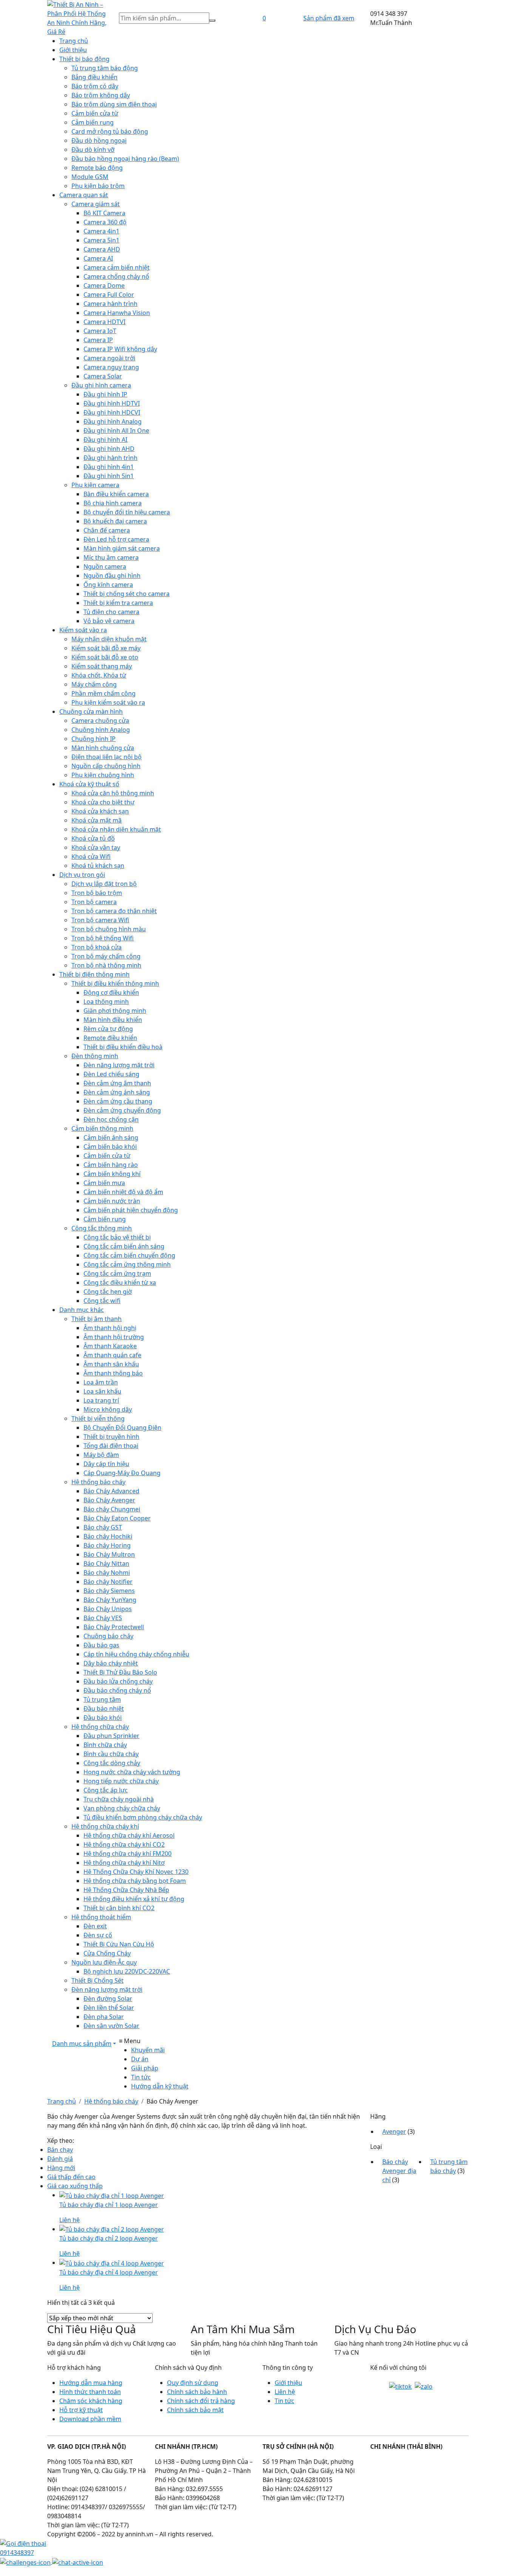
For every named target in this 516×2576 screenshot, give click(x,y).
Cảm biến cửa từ (95, 113)
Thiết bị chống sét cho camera (127, 594)
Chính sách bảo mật (195, 2410)
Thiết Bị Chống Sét (97, 1980)
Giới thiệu (73, 50)
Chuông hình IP (93, 739)
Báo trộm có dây (95, 86)
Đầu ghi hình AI (105, 440)
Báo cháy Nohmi (107, 1573)
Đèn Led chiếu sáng (111, 1074)
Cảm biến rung (93, 122)
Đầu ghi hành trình (110, 458)
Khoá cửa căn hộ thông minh (113, 793)
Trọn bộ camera (94, 902)
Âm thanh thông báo (113, 1373)
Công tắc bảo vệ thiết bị (117, 1237)
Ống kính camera (108, 585)
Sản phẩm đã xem (329, 18)
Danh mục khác (82, 1310)
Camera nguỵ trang (111, 367)
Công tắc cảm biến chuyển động (129, 1255)
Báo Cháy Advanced (111, 1491)
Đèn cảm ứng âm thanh (117, 1083)
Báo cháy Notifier (108, 1582)
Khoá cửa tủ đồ (93, 838)
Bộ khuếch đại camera (115, 521)
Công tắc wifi (102, 1301)
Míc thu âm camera (111, 557)
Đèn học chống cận (111, 1119)
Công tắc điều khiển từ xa (120, 1283)
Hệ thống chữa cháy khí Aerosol (129, 1835)
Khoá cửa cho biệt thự (103, 802)
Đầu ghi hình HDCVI (112, 412)
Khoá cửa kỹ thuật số (89, 784)
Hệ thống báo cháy (98, 1482)
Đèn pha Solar (104, 2017)
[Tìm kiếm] (212, 20)
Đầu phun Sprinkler (111, 1736)
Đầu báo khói (103, 1718)
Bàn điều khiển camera (116, 494)
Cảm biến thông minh (102, 1128)
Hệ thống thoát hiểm (101, 1917)
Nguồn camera (105, 566)
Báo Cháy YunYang (110, 1600)
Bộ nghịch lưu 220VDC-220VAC (127, 1971)
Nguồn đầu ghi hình (112, 576)
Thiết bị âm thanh (97, 1319)
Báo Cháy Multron (109, 1554)
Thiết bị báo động (84, 59)
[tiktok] (400, 2386)
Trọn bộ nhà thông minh (106, 965)
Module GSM (90, 177)
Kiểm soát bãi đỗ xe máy (106, 648)
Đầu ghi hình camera (101, 385)
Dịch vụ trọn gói (82, 875)
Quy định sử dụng (193, 2383)
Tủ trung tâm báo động (105, 68)
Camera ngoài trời (109, 358)
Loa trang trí (101, 1400)
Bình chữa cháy (105, 1745)
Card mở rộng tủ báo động (110, 131)
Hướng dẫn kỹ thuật (160, 2086)
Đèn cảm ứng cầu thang (118, 1101)
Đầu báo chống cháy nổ (117, 1690)
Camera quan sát (84, 195)
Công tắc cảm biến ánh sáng (124, 1246)
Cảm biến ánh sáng (111, 1138)
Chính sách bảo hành (197, 2392)
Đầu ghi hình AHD (109, 449)
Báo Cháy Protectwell (114, 1627)
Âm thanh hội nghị (110, 1328)
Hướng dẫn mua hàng (91, 2383)
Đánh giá (60, 2159)
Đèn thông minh (95, 1056)
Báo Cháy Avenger (109, 1500)
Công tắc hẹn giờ (108, 1292)
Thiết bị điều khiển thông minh (115, 983)
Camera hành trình (110, 304)
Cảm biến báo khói (110, 1147)
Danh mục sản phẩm (82, 2044)
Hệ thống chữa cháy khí (105, 1826)
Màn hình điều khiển (113, 1020)
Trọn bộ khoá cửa (97, 947)
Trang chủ (74, 41)
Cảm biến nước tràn (112, 1201)
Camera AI (98, 258)
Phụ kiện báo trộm (98, 186)
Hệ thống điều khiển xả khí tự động (134, 1899)
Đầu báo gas (101, 1645)
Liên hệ (285, 2392)
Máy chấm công (94, 684)
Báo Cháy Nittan (106, 1564)
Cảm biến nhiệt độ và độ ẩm (123, 1192)
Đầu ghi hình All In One (116, 431)
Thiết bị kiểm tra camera (118, 603)
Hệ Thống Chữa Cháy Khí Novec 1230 (136, 1872)
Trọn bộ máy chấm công (106, 956)
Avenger (394, 2131)
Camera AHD (102, 249)
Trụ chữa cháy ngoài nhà (119, 1799)
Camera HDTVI (104, 322)
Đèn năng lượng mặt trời (119, 1065)
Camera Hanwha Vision (117, 313)
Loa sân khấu (102, 1391)
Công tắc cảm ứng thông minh (127, 1264)
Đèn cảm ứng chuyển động (122, 1110)
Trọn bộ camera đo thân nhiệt (114, 911)
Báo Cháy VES (103, 1618)
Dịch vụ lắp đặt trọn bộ (104, 884)
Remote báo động (97, 168)
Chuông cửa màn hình (91, 712)
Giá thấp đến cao (71, 2177)
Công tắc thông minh (102, 1228)
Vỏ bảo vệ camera (109, 621)
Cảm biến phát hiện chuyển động (131, 1210)
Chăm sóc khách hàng (91, 2401)
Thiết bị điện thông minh (94, 974)
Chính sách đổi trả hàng (201, 2401)
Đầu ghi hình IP (105, 394)
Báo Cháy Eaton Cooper (117, 1518)
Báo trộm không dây (101, 95)
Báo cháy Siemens (109, 1591)
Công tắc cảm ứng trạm (117, 1273)
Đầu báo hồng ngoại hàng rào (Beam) (125, 159)
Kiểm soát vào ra (83, 630)
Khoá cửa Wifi (91, 857)
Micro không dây (108, 1409)
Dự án (140, 2059)
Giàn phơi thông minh (115, 1011)
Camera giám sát (96, 204)
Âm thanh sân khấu (111, 1364)
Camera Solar (103, 376)
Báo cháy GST (103, 1527)
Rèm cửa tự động (108, 1029)
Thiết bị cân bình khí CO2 (119, 1908)
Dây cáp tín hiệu (106, 1464)
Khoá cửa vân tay (96, 847)
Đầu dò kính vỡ (93, 150)
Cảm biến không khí (112, 1174)
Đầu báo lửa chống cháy (118, 1681)
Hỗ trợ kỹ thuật (81, 2410)
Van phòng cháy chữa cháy (122, 1808)
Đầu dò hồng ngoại (99, 140)
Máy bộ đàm (101, 1455)
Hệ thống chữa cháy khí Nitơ (124, 1863)
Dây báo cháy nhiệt (111, 1663)
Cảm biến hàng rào (111, 1165)
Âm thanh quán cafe (112, 1355)
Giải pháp (145, 2068)
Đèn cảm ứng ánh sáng (117, 1092)
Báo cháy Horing (107, 1545)
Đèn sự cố (98, 1935)
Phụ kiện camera (95, 485)
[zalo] (424, 2386)
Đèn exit (95, 1926)
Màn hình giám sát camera (122, 548)
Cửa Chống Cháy (107, 1953)
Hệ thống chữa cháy (100, 1727)
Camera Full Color (109, 295)
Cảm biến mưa (104, 1183)
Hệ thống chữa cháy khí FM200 (127, 1854)
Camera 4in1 (101, 231)
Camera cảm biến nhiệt (117, 267)
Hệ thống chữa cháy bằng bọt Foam (135, 1881)
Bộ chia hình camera (113, 503)
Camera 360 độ (105, 222)
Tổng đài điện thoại (111, 1446)
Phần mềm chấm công (104, 693)
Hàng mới (61, 2168)
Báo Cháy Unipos (108, 1609)
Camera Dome (104, 286)
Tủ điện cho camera (111, 612)
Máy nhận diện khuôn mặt (109, 639)
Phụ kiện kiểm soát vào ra (108, 702)
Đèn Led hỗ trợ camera (116, 539)
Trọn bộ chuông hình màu (109, 929)
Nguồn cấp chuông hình (106, 766)
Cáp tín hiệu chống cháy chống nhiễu (136, 1654)
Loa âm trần (101, 1382)
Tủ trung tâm (102, 1699)
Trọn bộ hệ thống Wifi (103, 938)
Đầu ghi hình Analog (113, 421)
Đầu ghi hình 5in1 (109, 476)
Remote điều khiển (110, 1038)
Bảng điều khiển (94, 77)
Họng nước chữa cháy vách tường (132, 1772)
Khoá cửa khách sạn (100, 811)
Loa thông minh (106, 1002)
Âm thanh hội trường (114, 1337)
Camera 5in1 (101, 240)
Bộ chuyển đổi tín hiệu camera (127, 512)
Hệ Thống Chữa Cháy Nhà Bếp (126, 1890)
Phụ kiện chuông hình (103, 775)
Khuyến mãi (148, 2050)
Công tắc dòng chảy (112, 1763)
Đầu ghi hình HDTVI (112, 403)
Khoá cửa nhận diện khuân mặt (116, 829)
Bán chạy (60, 2150)
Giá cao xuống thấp (75, 2186)
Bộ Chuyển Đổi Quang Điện (122, 1428)
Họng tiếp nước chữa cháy (121, 1781)
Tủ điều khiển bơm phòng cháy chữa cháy (143, 1817)
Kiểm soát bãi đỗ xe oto (105, 657)
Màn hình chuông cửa (103, 748)
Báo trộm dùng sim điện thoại (114, 104)
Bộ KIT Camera (104, 213)
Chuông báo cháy (108, 1636)
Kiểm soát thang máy (102, 666)
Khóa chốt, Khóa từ (99, 675)
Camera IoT (100, 331)
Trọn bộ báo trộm (97, 893)
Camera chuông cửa (100, 721)
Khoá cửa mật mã (97, 820)
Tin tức (141, 2077)
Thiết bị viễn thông (98, 1418)
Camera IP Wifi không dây (120, 349)
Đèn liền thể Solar (109, 2008)
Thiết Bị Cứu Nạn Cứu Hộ (119, 1944)
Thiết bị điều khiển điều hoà (123, 1047)
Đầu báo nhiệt (104, 1709)
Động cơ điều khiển (111, 992)
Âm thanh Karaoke (110, 1346)
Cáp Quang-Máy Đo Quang (122, 1473)
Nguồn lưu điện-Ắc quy (104, 1962)
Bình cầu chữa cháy (111, 1754)
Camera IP (98, 340)
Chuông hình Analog (101, 730)
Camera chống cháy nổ (116, 276)
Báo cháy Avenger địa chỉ (399, 2171)
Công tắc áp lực (106, 1790)
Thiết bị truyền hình (111, 1437)
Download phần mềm (90, 2419)
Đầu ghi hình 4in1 (109, 467)
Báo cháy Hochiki (108, 1536)
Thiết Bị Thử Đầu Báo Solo (120, 1672)
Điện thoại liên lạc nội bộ (107, 757)
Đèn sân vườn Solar (111, 2026)
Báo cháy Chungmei (112, 1509)
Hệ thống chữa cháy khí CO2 (124, 1844)
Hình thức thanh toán (90, 2392)
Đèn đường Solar (108, 1999)
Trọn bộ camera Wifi (100, 920)
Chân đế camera (107, 530)
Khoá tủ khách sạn (98, 866)
